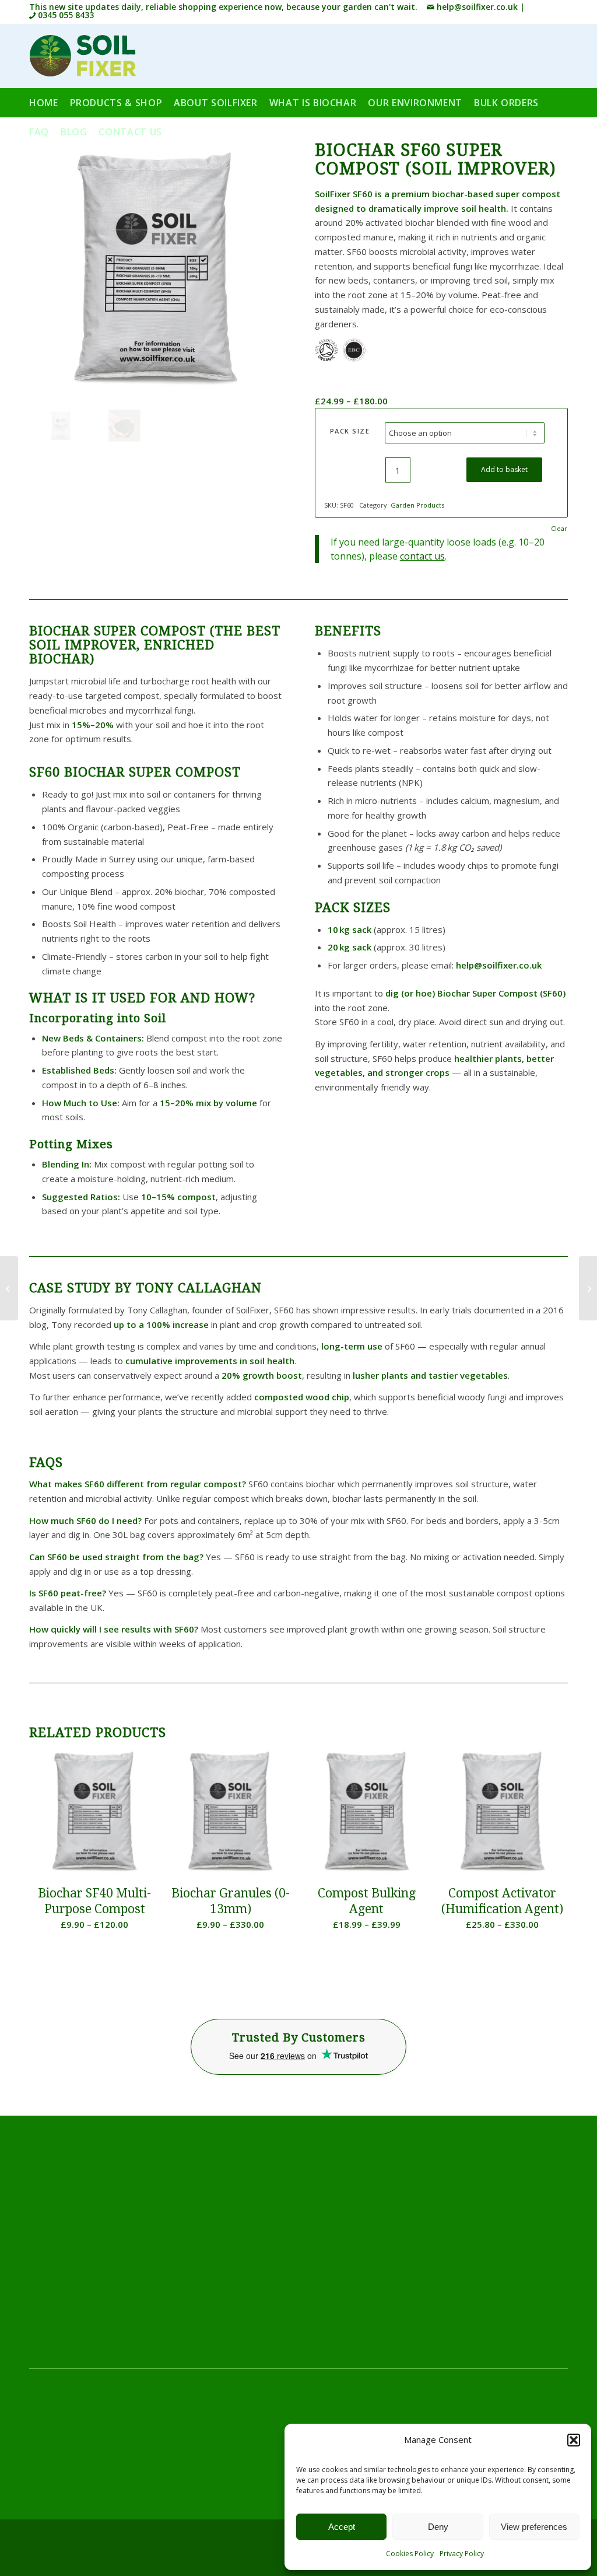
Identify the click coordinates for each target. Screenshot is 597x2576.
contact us (422, 556)
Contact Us (241, 2417)
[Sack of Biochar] (156, 268)
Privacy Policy (462, 2554)
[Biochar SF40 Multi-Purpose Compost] (9, 1288)
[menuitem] (50, 103)
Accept (342, 2527)
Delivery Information (70, 2417)
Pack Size (350, 431)
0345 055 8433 (65, 15)
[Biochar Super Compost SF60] (124, 426)
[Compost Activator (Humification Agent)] (588, 1288)
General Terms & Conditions (86, 2446)
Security (45, 2475)
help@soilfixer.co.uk (476, 7)
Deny (438, 2527)
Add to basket (504, 469)
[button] (574, 2440)
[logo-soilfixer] (82, 56)
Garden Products (417, 505)
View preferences (534, 2527)
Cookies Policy (410, 2554)
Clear (559, 528)
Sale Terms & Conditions (78, 2460)
